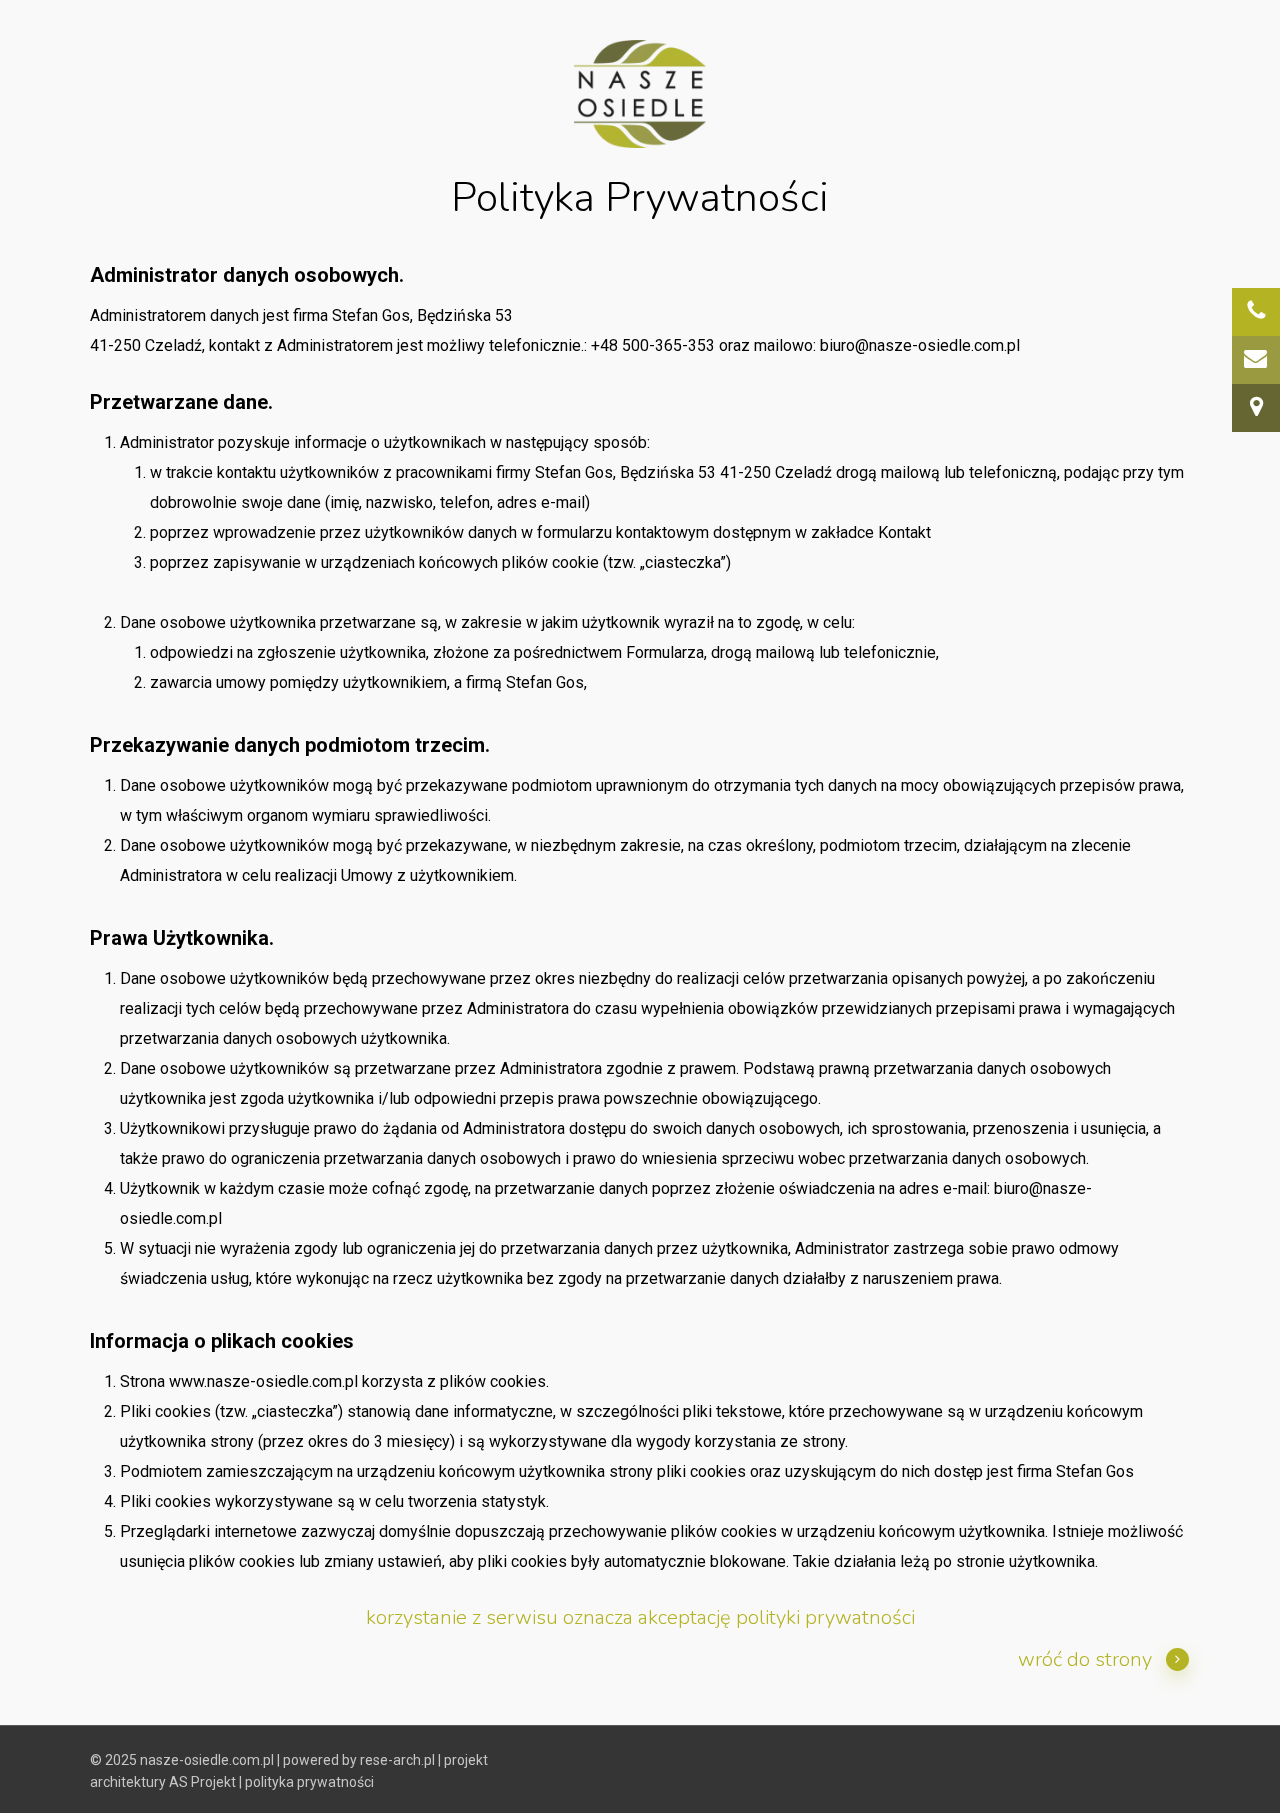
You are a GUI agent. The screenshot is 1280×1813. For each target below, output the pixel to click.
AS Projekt (202, 1782)
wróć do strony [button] (1085, 1659)
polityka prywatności (309, 1782)
